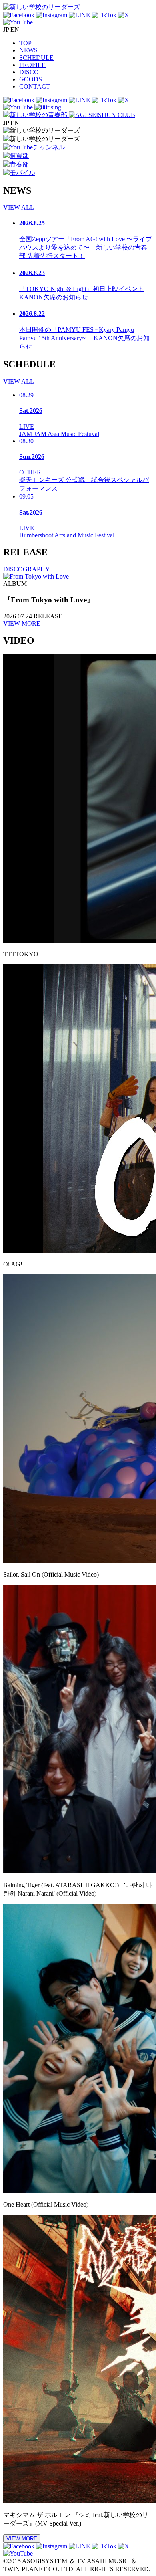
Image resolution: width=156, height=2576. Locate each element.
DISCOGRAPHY (27, 569)
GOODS (31, 79)
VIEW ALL (19, 207)
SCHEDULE (36, 58)
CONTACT (35, 86)
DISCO (29, 72)
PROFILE (32, 65)
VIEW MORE (22, 623)
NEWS (28, 50)
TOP (25, 43)
